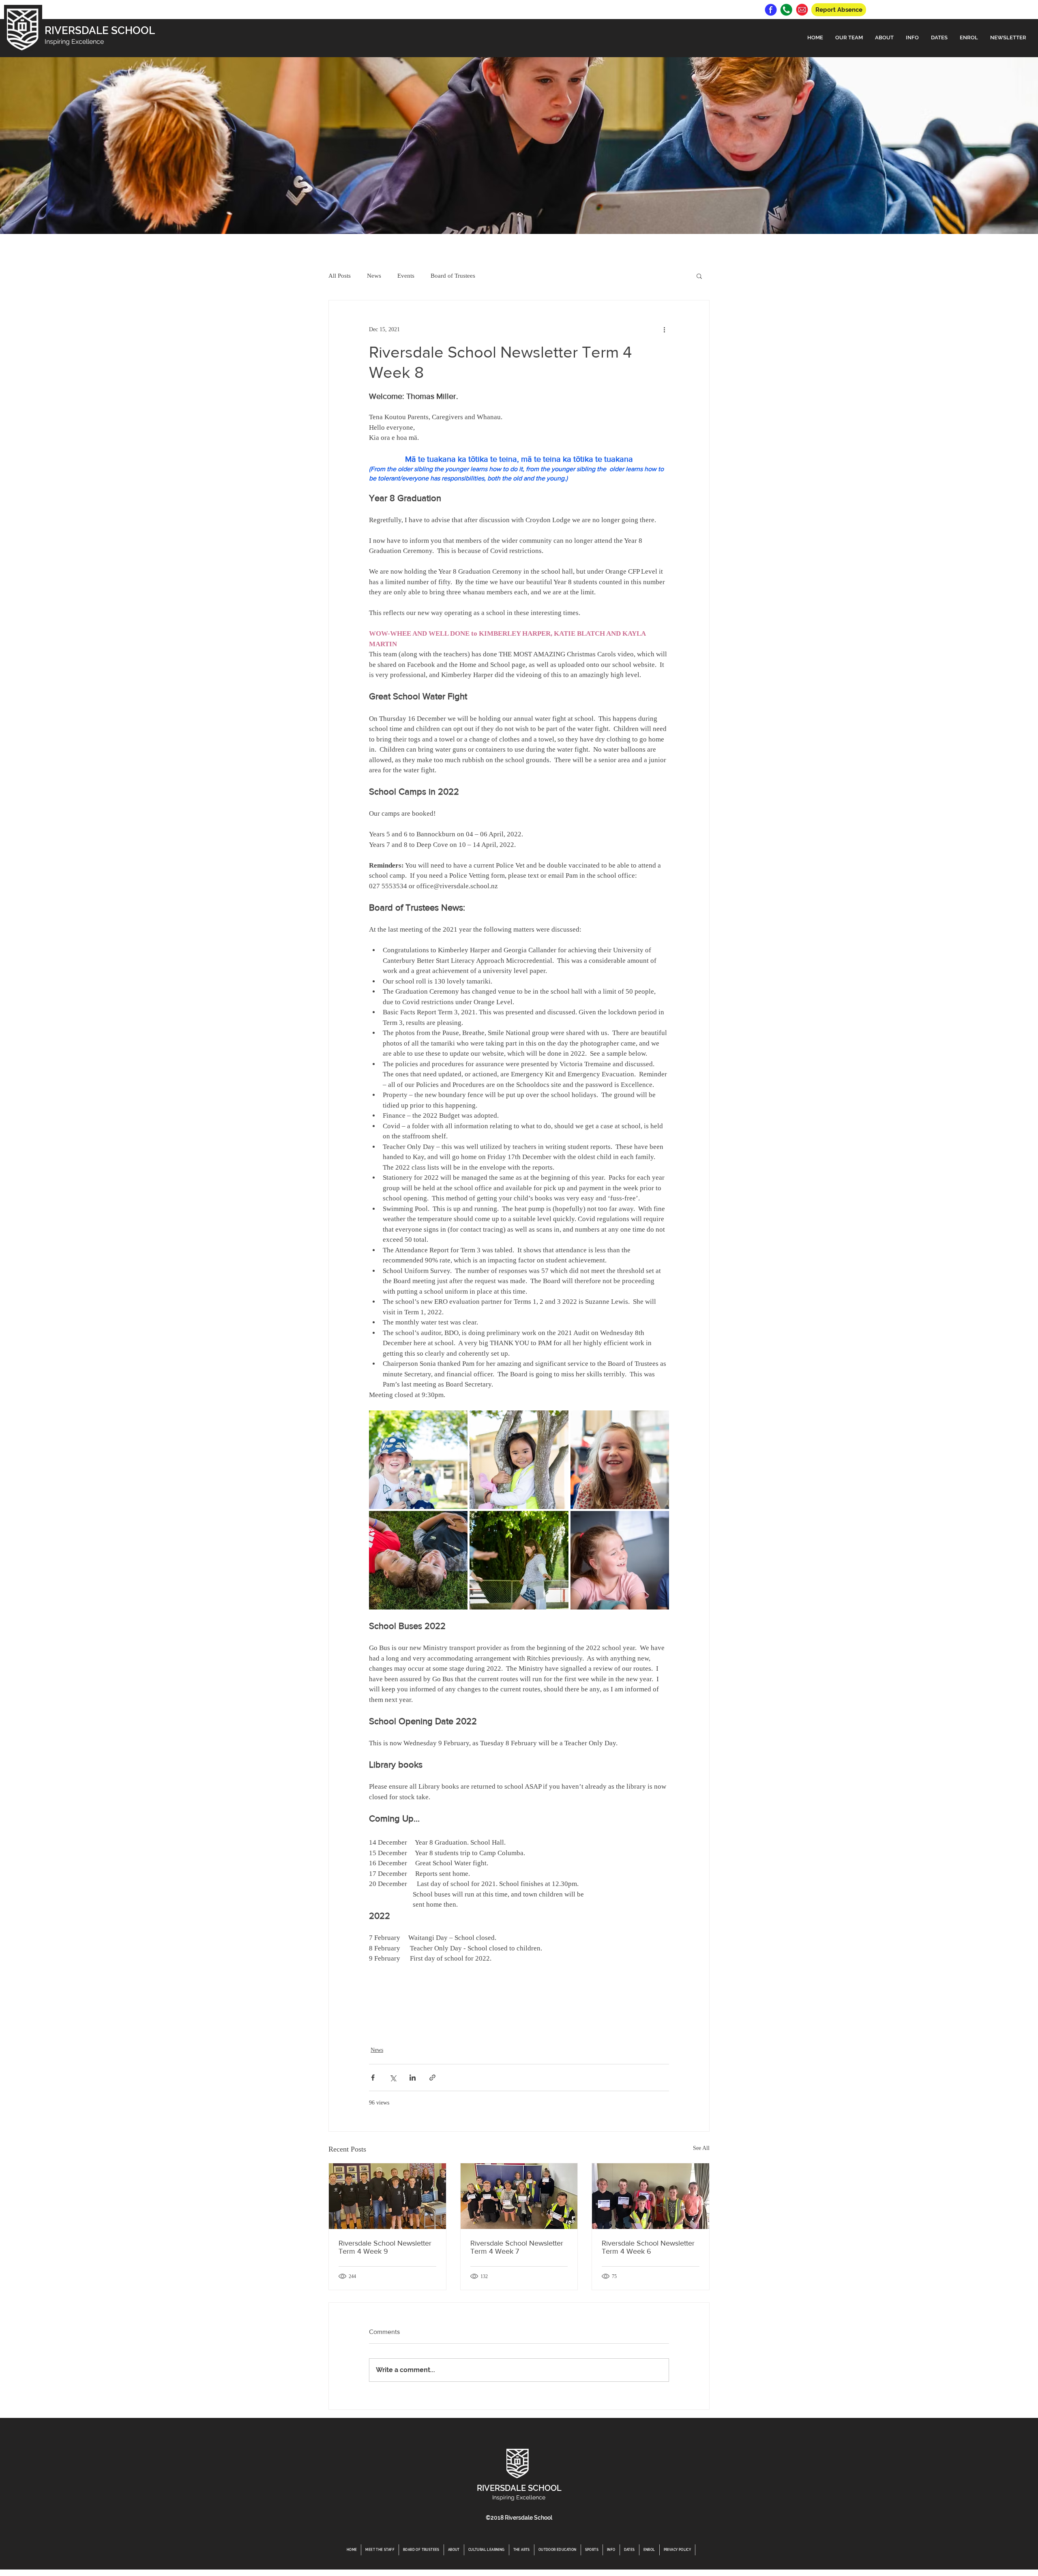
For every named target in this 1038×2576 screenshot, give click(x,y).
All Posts (340, 276)
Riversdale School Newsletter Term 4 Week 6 (648, 2247)
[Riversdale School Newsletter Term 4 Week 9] (387, 2196)
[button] (849, 38)
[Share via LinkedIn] (413, 2078)
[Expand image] (418, 1460)
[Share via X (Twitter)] (393, 2078)
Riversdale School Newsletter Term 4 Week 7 (517, 2247)
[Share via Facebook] (373, 2078)
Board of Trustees (453, 276)
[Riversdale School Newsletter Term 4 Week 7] (519, 2196)
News (374, 276)
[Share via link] (432, 2078)
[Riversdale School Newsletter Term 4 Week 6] (651, 2196)
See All (701, 2148)
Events (406, 276)
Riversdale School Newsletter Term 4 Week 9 (385, 2247)
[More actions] (664, 330)
